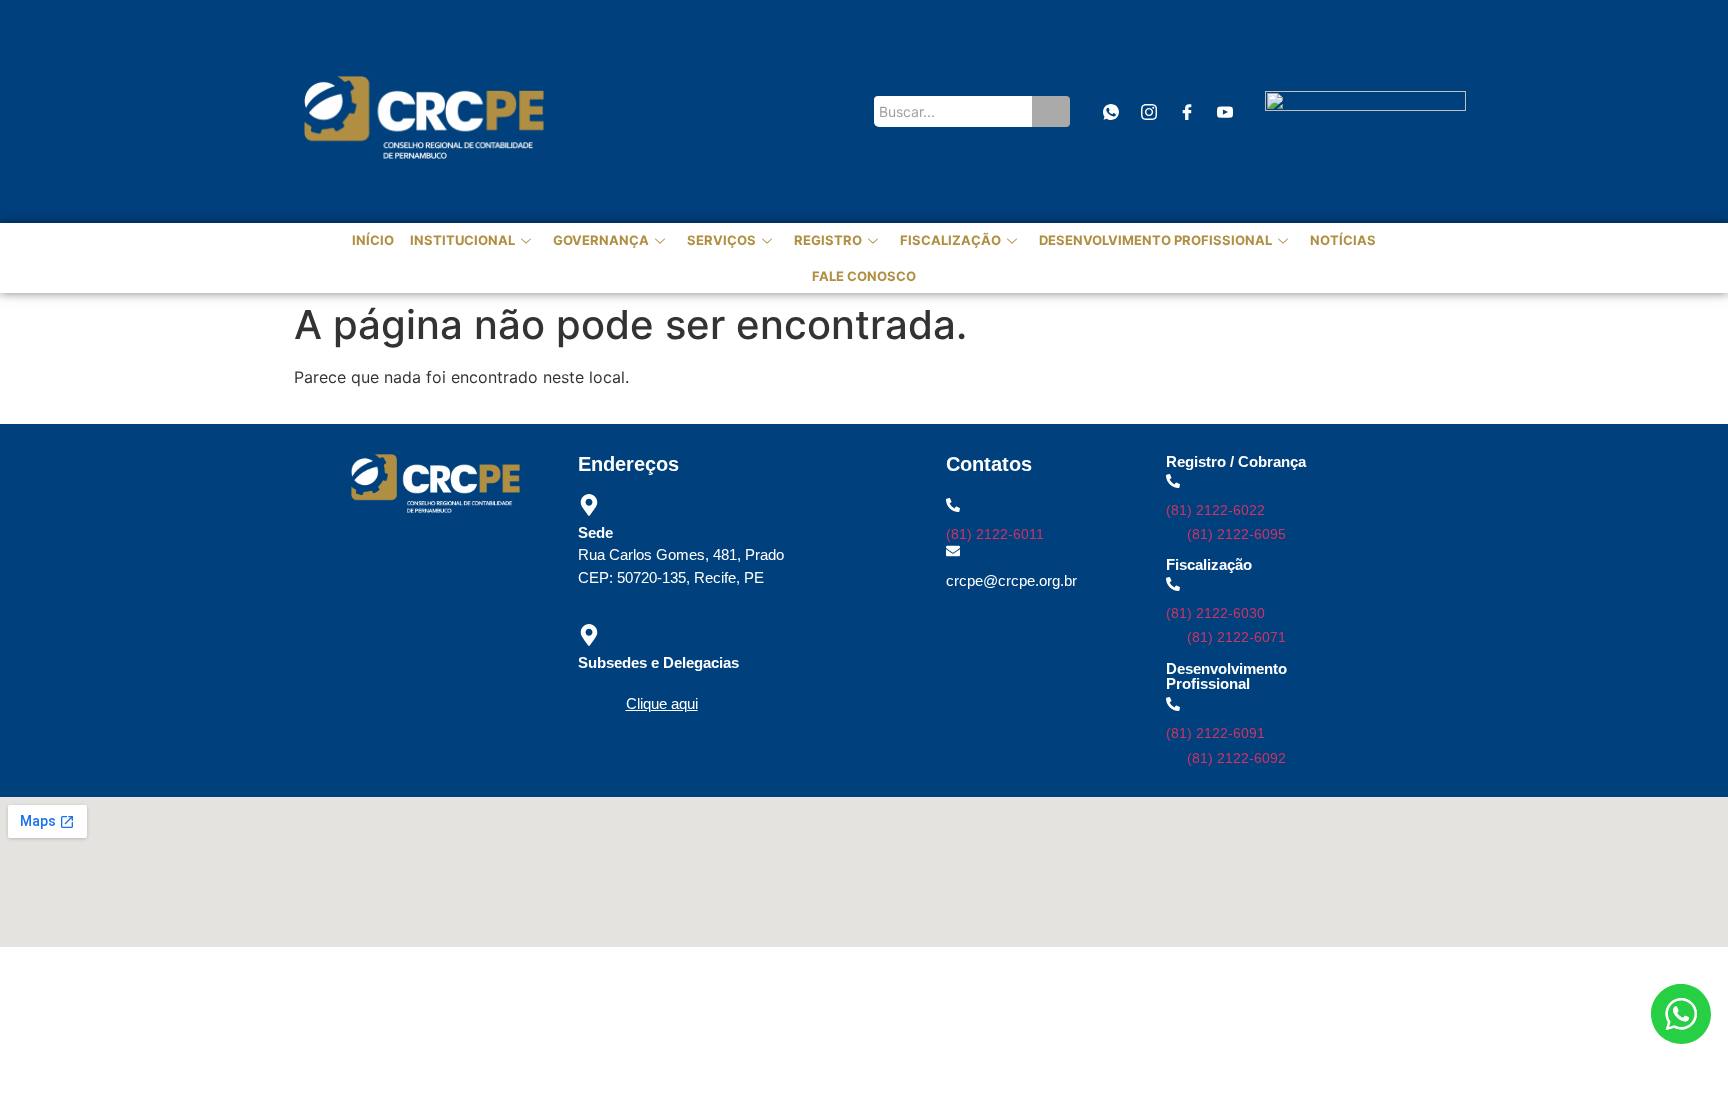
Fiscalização (950, 240)
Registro (828, 240)
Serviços (721, 240)
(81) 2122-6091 (1215, 733)
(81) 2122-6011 (995, 534)
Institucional (462, 240)
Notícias (1343, 240)
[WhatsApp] (1110, 111)
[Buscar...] (1051, 111)
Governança (601, 240)
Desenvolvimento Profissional (1155, 240)
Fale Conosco (864, 276)
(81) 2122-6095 (1236, 534)
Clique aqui (662, 703)
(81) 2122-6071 (1236, 637)
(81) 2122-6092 (1236, 758)
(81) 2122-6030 (1215, 613)
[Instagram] (1148, 111)
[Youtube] (1224, 111)
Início (373, 240)
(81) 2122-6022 (1215, 510)
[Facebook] (1186, 111)
